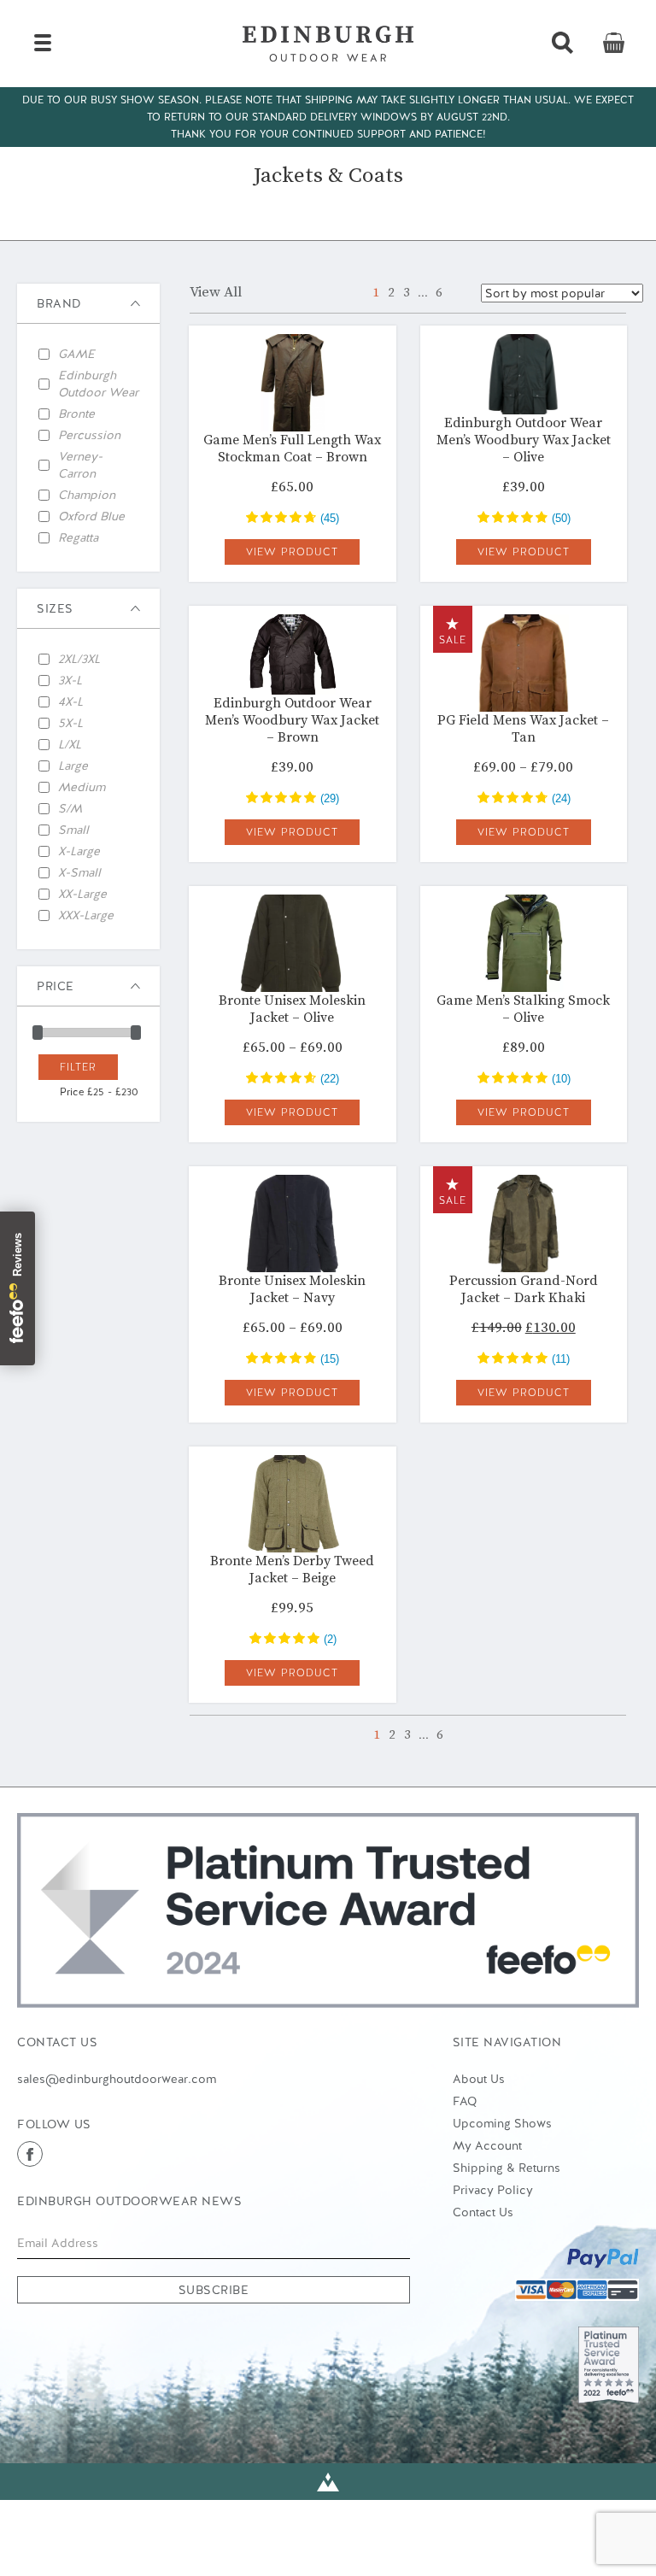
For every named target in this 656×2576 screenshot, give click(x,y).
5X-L (70, 723)
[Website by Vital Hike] (328, 2482)
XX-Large (82, 894)
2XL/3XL (79, 659)
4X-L (70, 701)
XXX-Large (86, 915)
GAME (76, 354)
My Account (487, 2145)
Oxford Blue (91, 516)
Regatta (78, 537)
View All (216, 292)
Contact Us (483, 2212)
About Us (479, 2079)
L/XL (70, 744)
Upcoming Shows (502, 2123)
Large (73, 766)
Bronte (76, 414)
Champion (87, 495)
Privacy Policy (493, 2190)
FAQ (465, 2101)
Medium (82, 787)
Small (73, 830)
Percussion (89, 435)
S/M (70, 808)
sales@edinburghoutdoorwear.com (117, 2079)
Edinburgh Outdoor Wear (98, 384)
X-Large (79, 851)
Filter (78, 1067)
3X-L (70, 680)
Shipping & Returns (507, 2168)
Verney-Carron (80, 465)
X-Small (79, 872)
